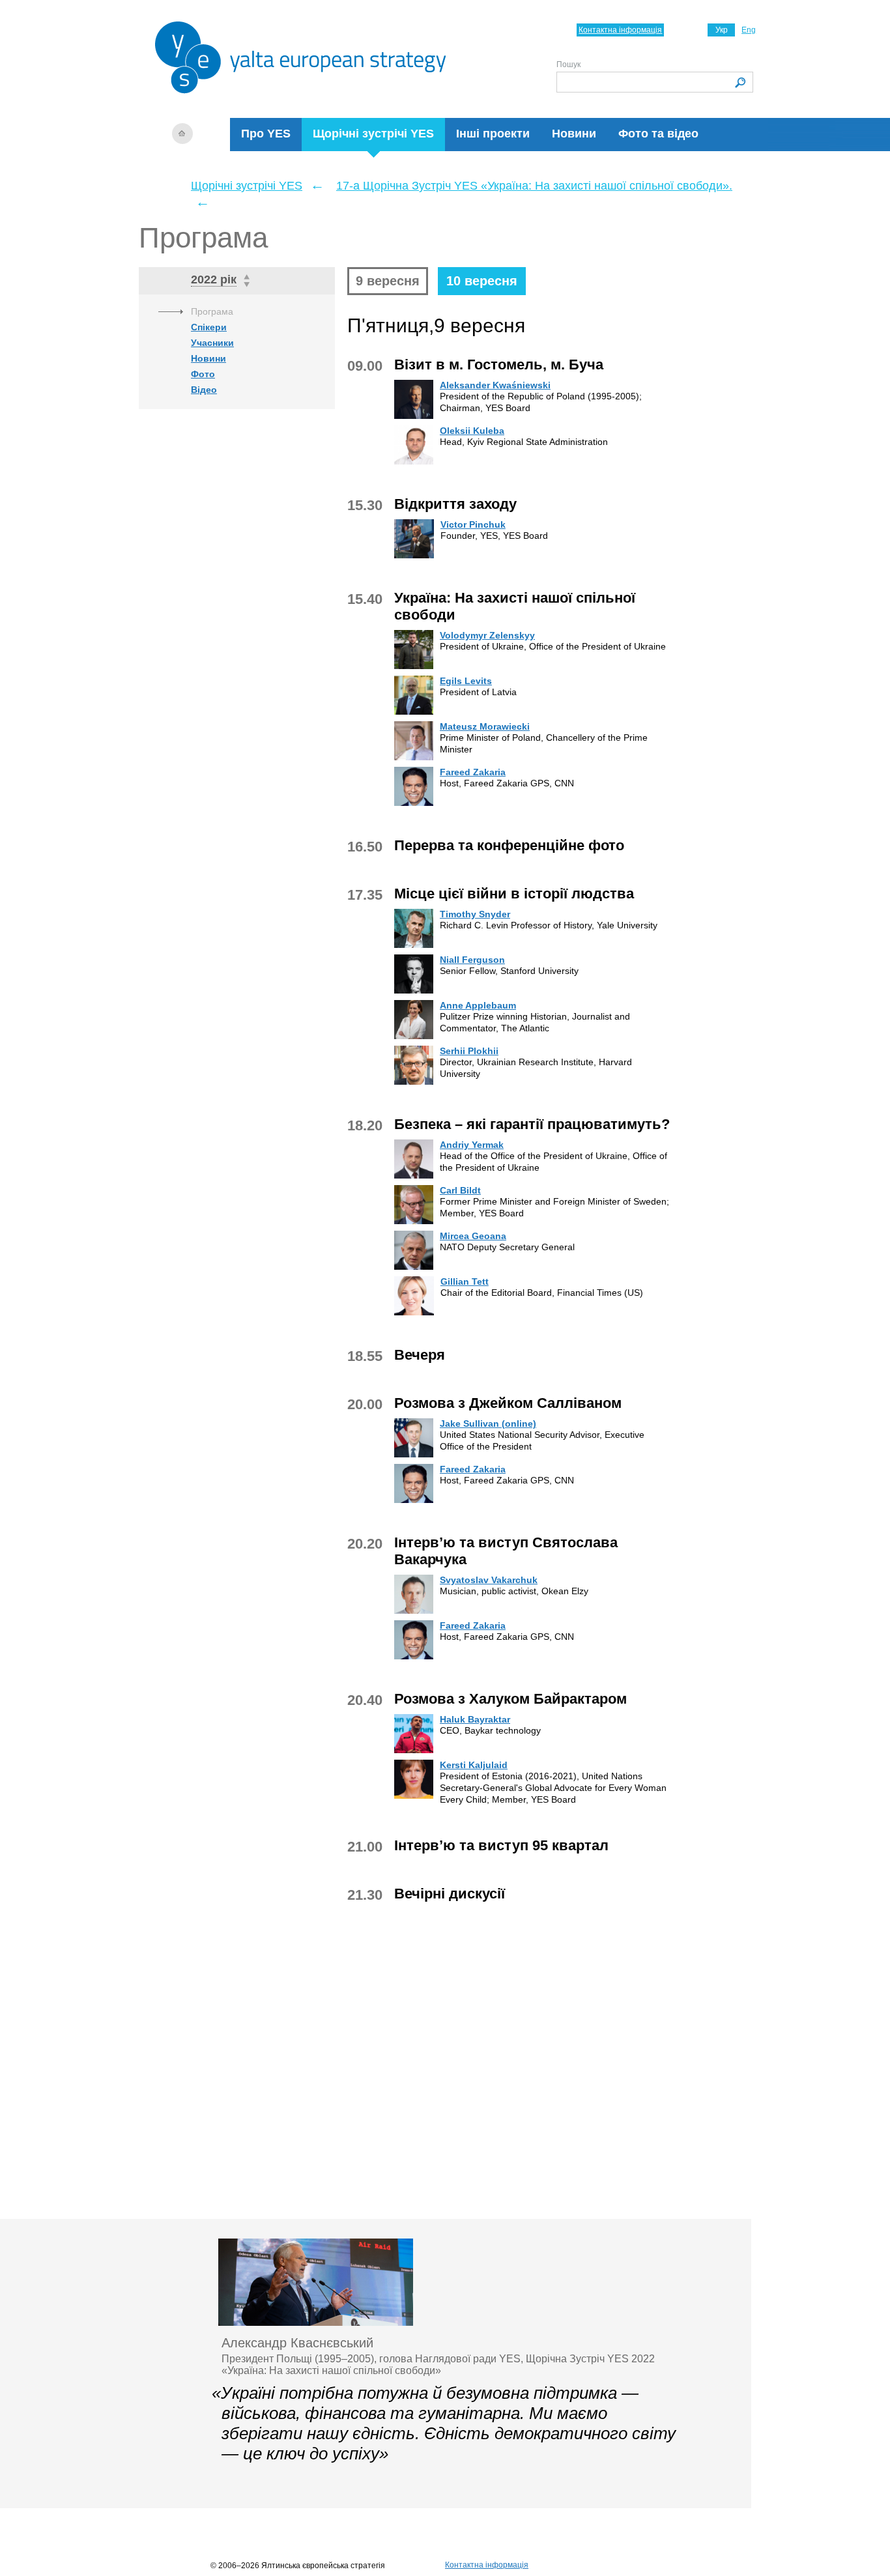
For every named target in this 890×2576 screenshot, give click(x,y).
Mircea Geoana (473, 1236)
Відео (204, 390)
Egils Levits (466, 681)
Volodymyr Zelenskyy (487, 635)
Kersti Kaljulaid (474, 1765)
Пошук (568, 64)
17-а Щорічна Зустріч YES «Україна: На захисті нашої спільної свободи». (534, 186)
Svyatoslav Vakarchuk (489, 1580)
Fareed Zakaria (473, 772)
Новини (574, 134)
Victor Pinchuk (473, 524)
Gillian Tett (465, 1281)
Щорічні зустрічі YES (373, 134)
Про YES (266, 134)
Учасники (212, 343)
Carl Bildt (460, 1190)
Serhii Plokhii (469, 1051)
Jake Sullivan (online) (488, 1424)
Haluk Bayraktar (475, 1719)
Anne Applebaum (478, 1005)
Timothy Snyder (475, 914)
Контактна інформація (620, 30)
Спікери (209, 327)
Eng (749, 30)
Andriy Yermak (472, 1145)
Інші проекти (493, 134)
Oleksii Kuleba (472, 431)
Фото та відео (658, 134)
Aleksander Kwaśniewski (495, 385)
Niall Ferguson (472, 960)
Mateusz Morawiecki (485, 726)
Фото (203, 374)
